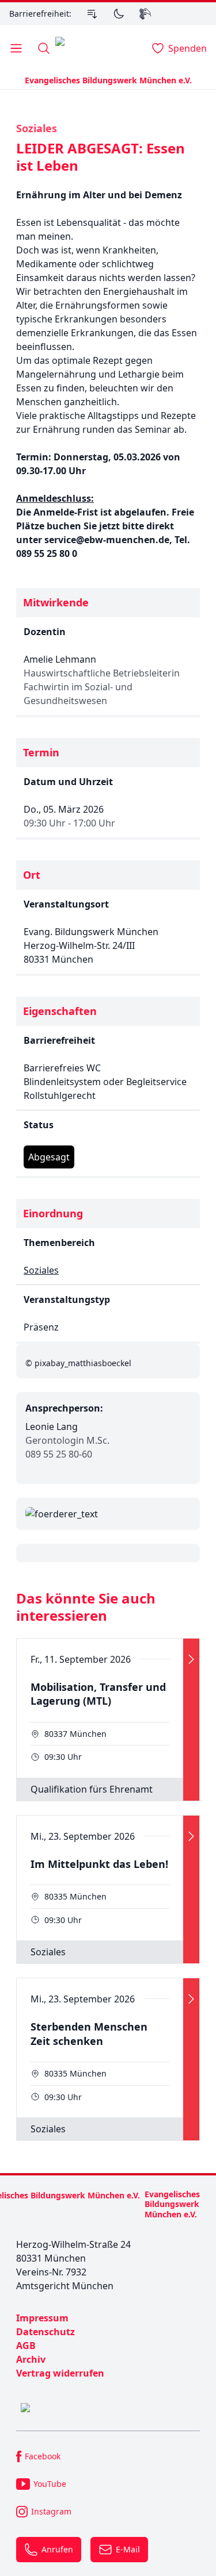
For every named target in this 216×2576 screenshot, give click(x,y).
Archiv (31, 2359)
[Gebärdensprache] (145, 14)
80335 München (75, 1896)
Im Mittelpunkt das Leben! (99, 1864)
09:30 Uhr (63, 1757)
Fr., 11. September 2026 (81, 1659)
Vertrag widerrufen (60, 2373)
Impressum (42, 2318)
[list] (108, 2346)
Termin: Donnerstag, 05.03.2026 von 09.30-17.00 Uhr (98, 464)
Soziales (37, 128)
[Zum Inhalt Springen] (92, 14)
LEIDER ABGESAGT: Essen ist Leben (101, 157)
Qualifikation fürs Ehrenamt (92, 1789)
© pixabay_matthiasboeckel (78, 1363)
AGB (26, 2346)
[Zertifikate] (108, 2408)
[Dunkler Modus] (119, 14)
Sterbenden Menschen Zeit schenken (89, 2034)
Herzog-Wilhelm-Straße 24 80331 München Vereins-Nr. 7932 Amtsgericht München (73, 2265)
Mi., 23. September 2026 (83, 1836)
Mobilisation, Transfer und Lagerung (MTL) (98, 1694)
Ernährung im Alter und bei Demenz (99, 195)
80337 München (75, 1734)
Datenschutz (46, 2332)
